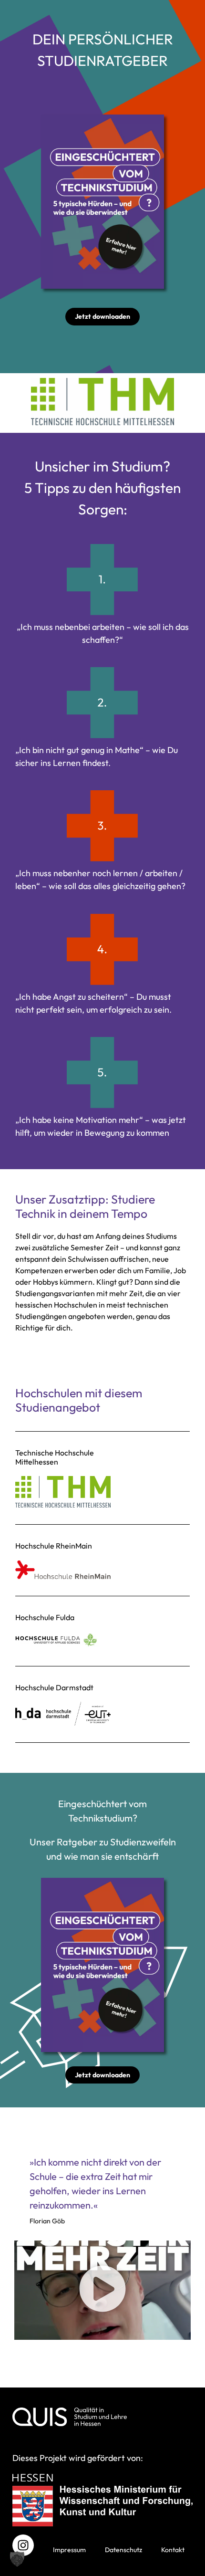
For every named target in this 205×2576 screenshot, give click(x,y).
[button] (102, 2290)
